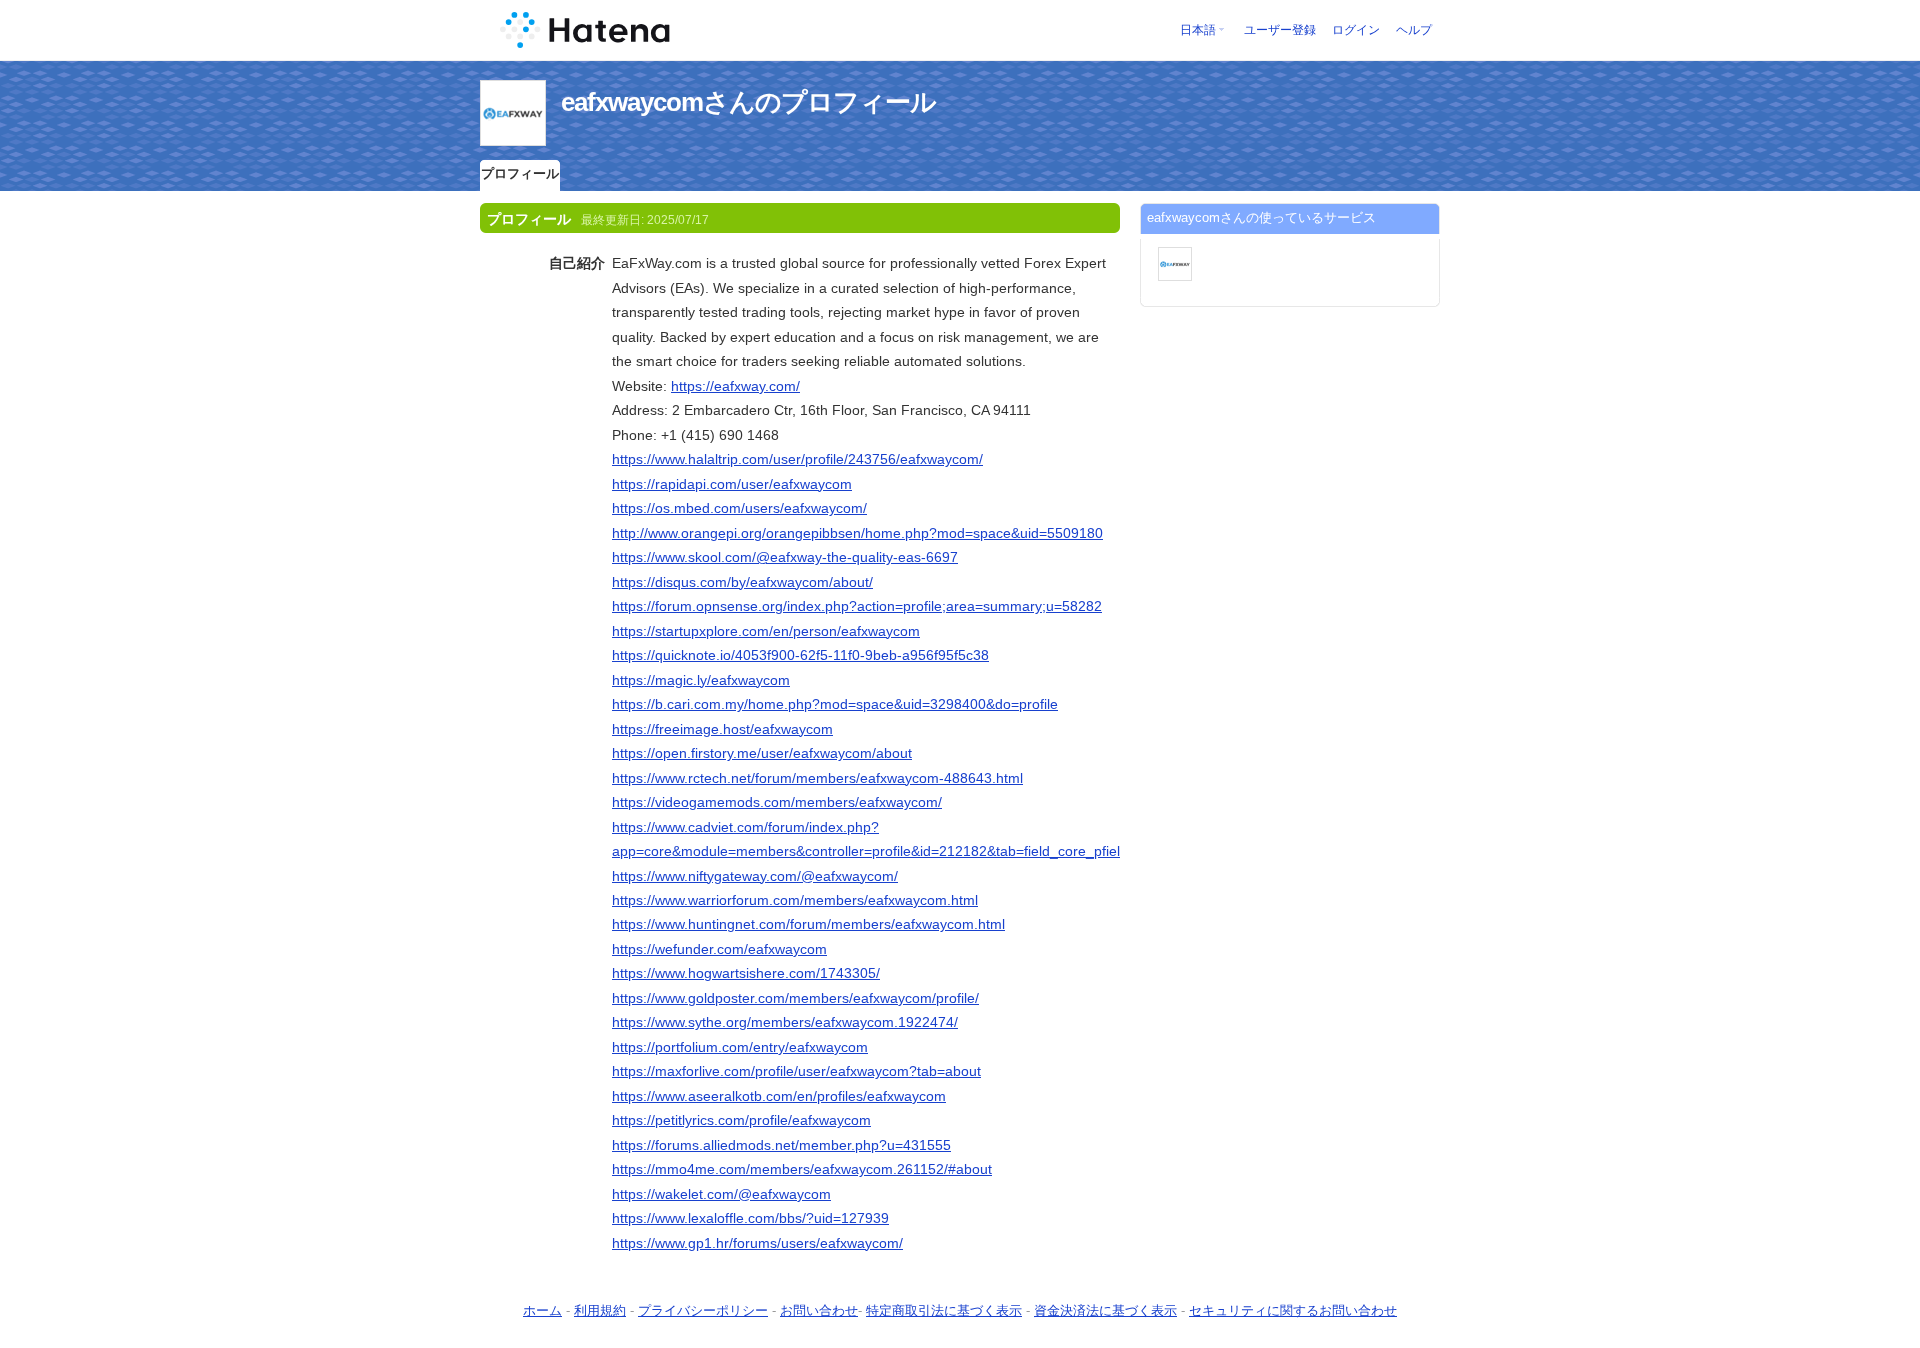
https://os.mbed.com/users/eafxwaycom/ (739, 508)
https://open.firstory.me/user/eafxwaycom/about (762, 753)
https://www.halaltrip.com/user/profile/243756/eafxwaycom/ (797, 459)
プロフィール (520, 173)
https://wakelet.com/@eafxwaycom (721, 1194)
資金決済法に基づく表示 (1105, 1310)
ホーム (542, 1310)
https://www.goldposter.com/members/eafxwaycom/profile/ (795, 998)
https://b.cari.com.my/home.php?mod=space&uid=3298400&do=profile (835, 704)
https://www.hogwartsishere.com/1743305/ (746, 973)
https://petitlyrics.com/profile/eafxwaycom (741, 1120)
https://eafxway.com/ (735, 386)
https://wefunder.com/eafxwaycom (719, 949)
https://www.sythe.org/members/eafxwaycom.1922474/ (785, 1022)
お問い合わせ (819, 1310)
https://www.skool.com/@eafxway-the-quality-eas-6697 (785, 557)
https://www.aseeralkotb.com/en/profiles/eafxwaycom (779, 1096)
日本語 (1198, 30)
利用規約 (600, 1310)
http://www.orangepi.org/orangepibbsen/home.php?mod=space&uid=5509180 (857, 533)
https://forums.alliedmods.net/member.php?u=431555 (781, 1145)
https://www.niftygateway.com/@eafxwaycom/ (755, 876)
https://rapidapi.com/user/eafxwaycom (732, 484)
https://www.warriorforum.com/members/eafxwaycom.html (795, 900)
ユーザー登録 (1280, 30)
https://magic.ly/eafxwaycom (701, 680)
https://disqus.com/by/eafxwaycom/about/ (742, 582)
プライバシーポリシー (703, 1310)
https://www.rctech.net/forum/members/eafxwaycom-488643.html (817, 778)
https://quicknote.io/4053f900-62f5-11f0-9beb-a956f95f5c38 (800, 655)
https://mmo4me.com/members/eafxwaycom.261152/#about (802, 1169)
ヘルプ (1414, 30)
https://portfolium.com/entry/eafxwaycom (740, 1047)
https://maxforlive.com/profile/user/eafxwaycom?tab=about (796, 1071)
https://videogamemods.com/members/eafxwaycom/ (777, 802)
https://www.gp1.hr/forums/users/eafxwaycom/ (757, 1243)
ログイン (1356, 30)
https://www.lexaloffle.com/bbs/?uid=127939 (750, 1218)
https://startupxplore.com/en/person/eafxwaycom (766, 631)
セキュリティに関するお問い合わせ (1293, 1310)
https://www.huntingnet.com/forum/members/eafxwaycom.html (808, 924)
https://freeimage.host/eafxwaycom (722, 729)
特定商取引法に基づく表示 (944, 1310)
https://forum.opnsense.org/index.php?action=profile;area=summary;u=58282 (857, 606)
